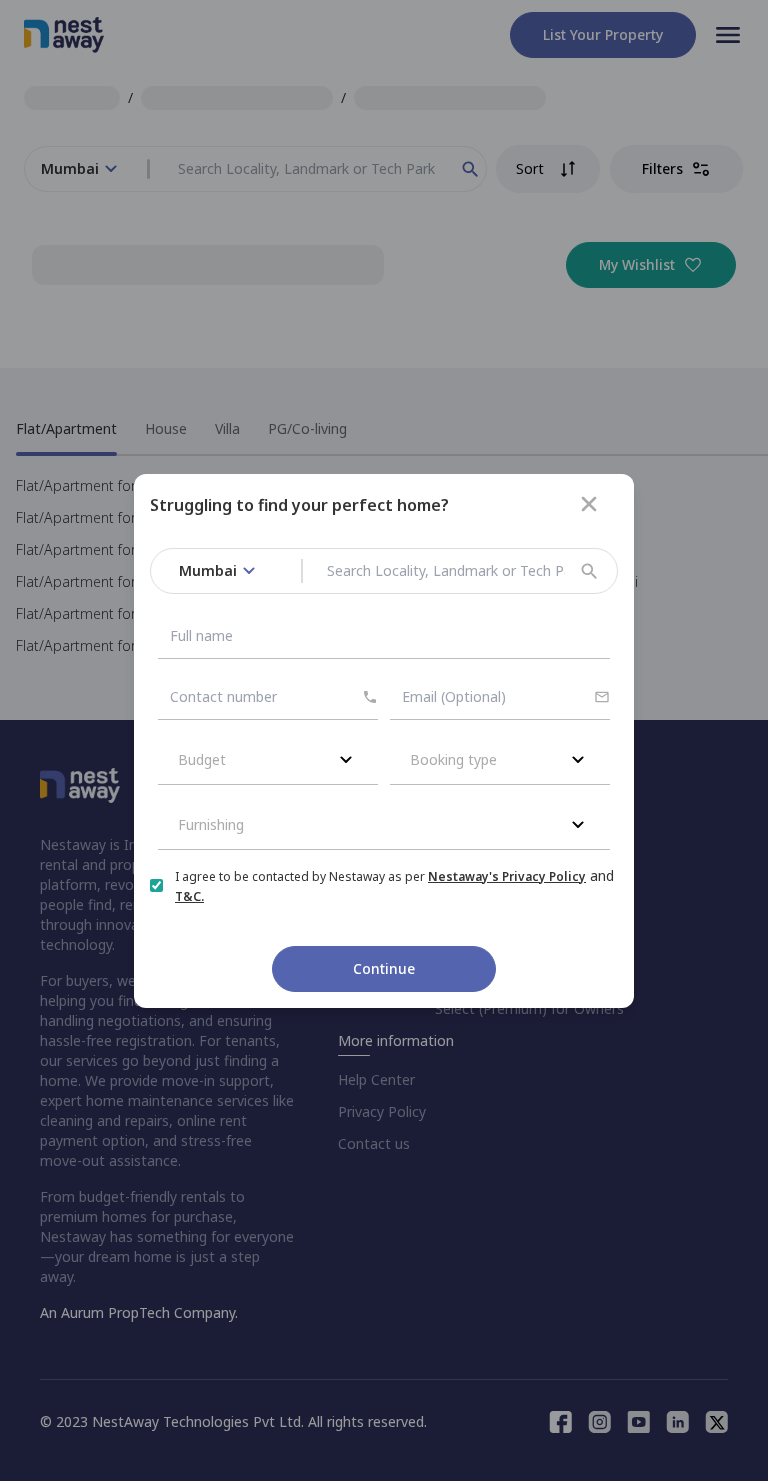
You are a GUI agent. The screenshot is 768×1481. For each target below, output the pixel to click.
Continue (384, 968)
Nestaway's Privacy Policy (507, 876)
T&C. (189, 896)
